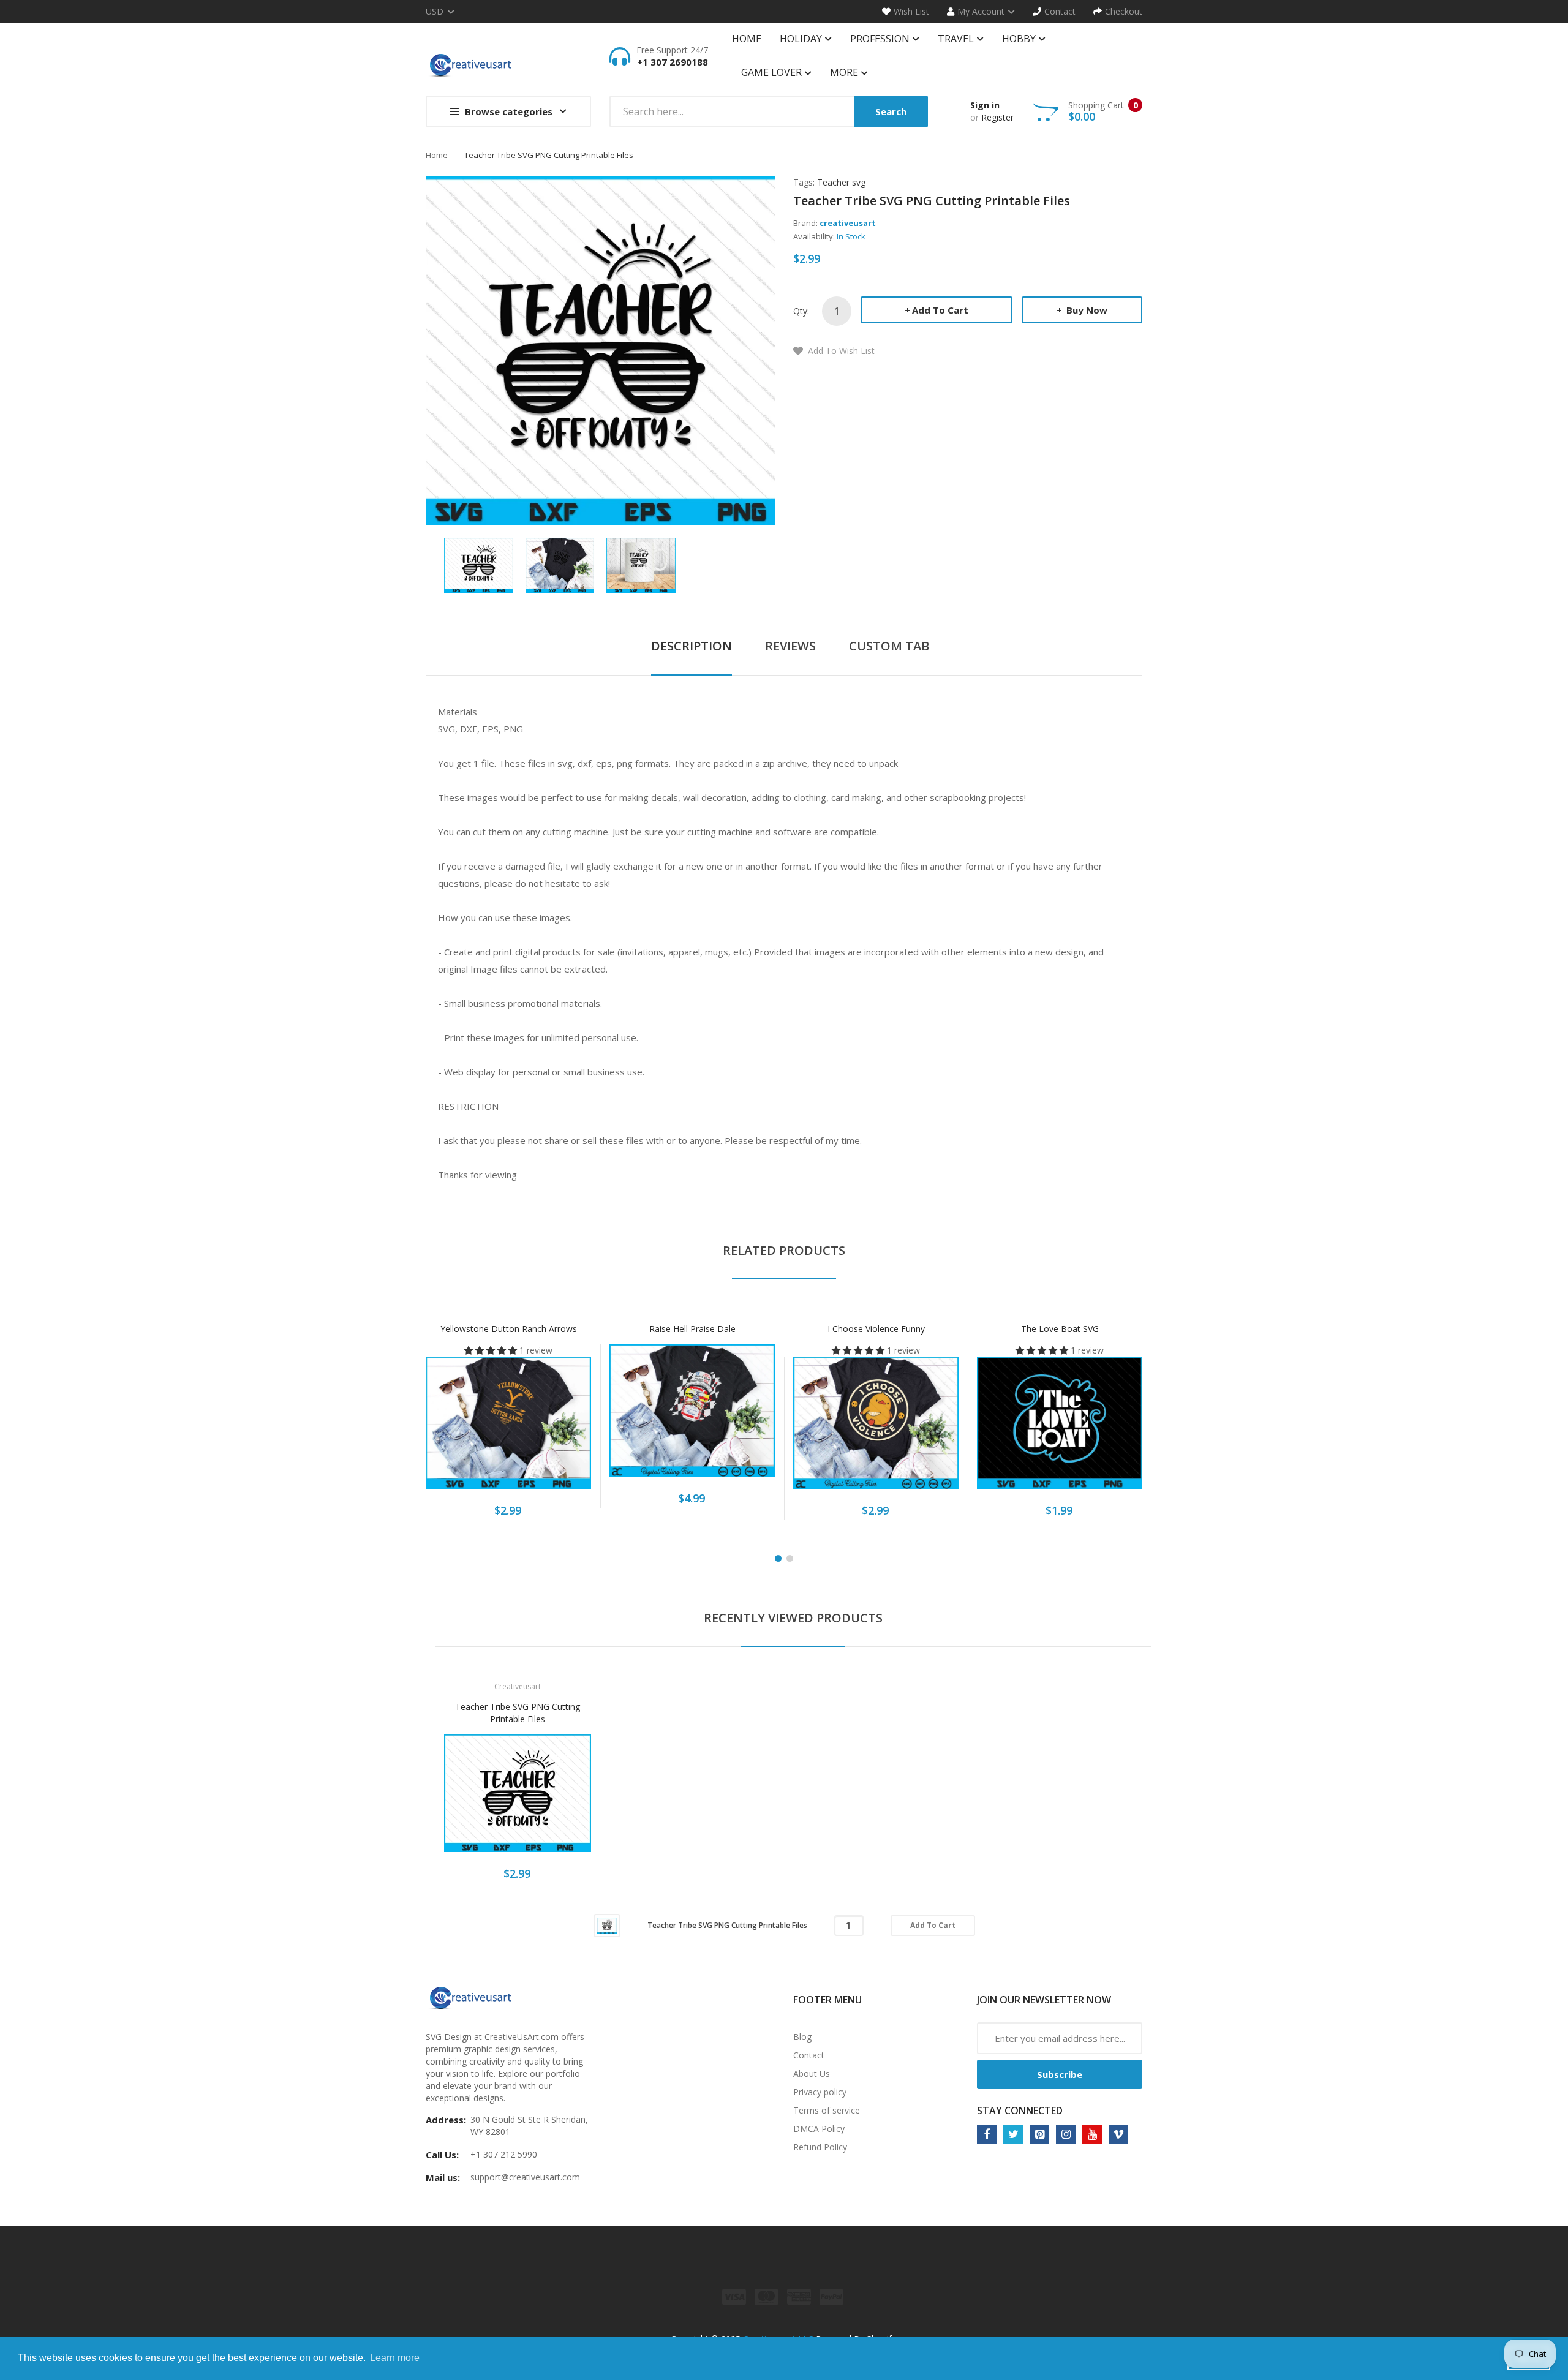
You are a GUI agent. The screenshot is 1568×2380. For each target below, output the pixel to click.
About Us (812, 2073)
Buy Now (1086, 310)
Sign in (985, 105)
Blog (802, 2037)
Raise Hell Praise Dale (692, 1329)
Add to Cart (940, 310)
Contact (809, 2055)
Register (997, 117)
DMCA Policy (819, 2129)
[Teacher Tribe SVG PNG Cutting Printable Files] (479, 564)
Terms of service (827, 2110)
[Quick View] (557, 1429)
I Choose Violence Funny (876, 1329)
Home (437, 155)
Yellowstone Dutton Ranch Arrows (509, 1329)
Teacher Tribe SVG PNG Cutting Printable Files (518, 1713)
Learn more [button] (395, 2358)
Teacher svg (841, 182)
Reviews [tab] (790, 646)
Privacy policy (820, 2092)
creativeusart (848, 223)
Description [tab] (692, 646)
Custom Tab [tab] (889, 646)
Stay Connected (1020, 2111)
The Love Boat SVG (1060, 1329)
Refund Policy (820, 2147)
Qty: (801, 311)
